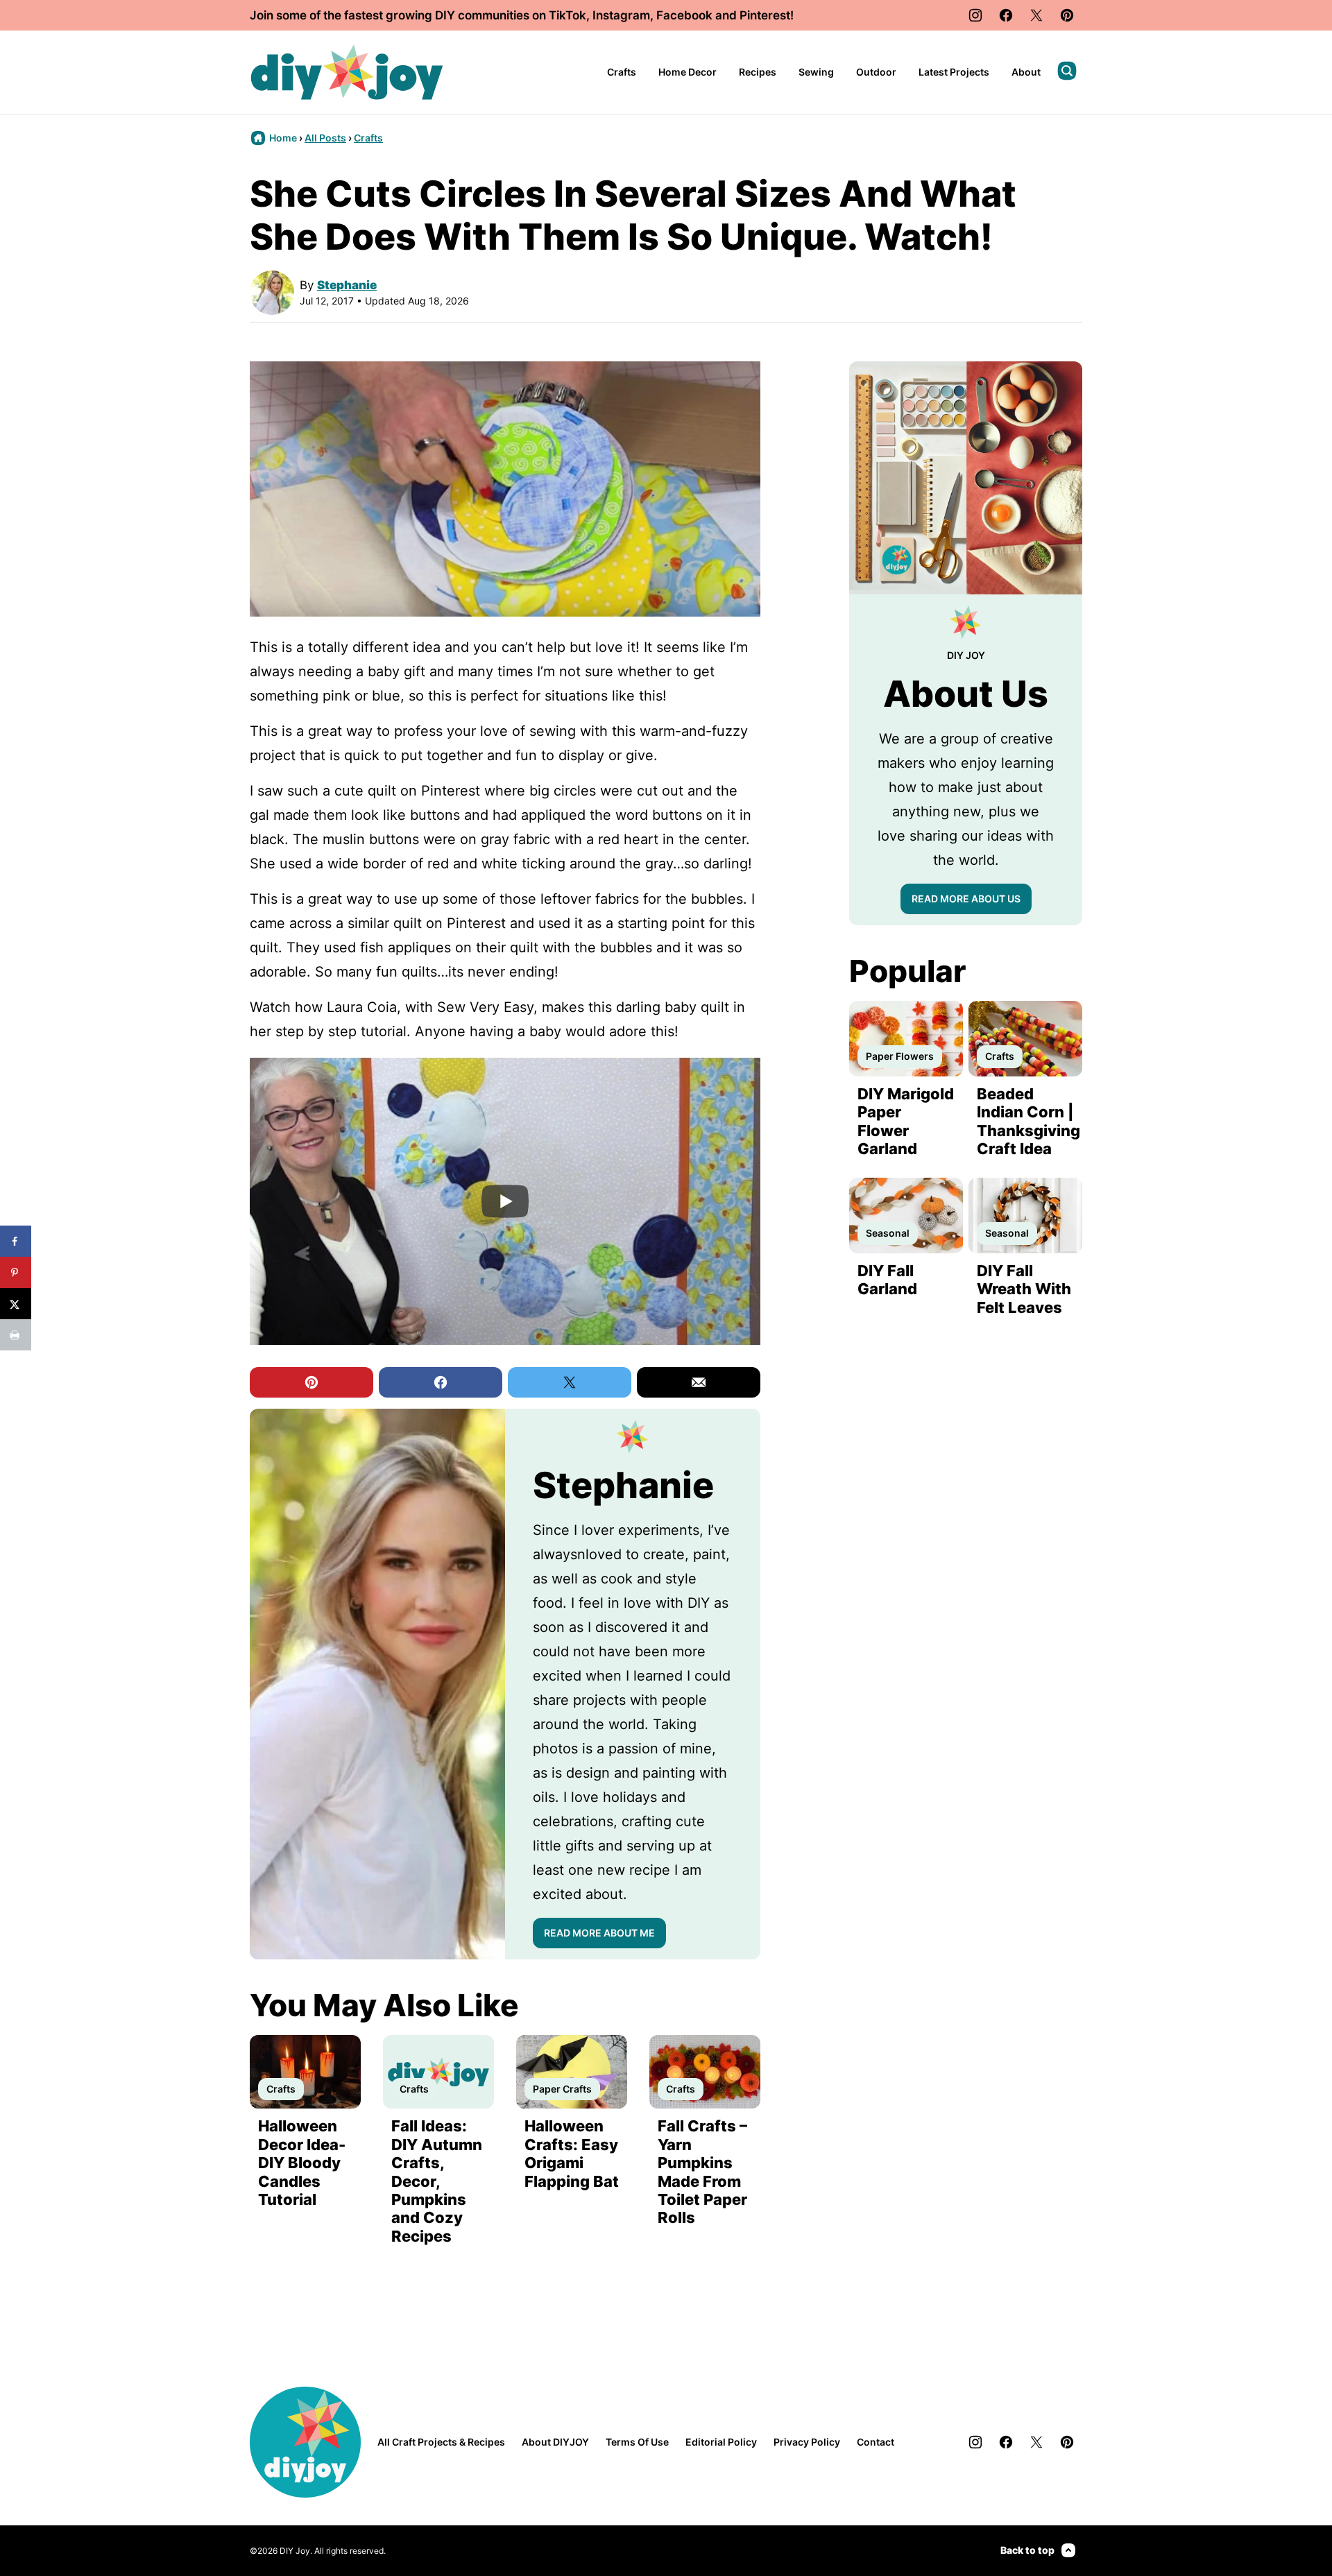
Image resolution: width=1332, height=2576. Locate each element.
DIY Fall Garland (887, 1280)
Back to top (1027, 2550)
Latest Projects (954, 72)
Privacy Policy (807, 2442)
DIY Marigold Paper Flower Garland (906, 1121)
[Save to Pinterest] (16, 1272)
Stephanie (347, 285)
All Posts (325, 138)
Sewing (816, 72)
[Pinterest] (1067, 15)
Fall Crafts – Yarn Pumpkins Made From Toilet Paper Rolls (702, 2172)
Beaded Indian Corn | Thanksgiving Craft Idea (1028, 1121)
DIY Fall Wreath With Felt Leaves (1024, 1289)
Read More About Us (966, 899)
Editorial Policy (721, 2442)
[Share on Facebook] (16, 1241)
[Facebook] (1006, 15)
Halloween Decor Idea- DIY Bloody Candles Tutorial (302, 2163)
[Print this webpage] (16, 1335)
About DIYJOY (555, 2442)
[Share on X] (16, 1304)
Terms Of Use (637, 2442)
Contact (876, 2442)
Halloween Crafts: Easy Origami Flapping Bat (572, 2153)
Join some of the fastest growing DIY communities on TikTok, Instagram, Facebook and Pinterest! (522, 15)
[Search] (1067, 71)
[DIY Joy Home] (347, 72)
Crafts (622, 72)
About (1026, 72)
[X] (1036, 15)
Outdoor (876, 72)
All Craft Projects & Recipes (441, 2442)
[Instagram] (975, 15)
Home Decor (688, 72)
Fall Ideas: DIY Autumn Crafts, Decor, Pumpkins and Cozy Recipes (437, 2181)
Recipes (758, 72)
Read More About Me (599, 1933)
